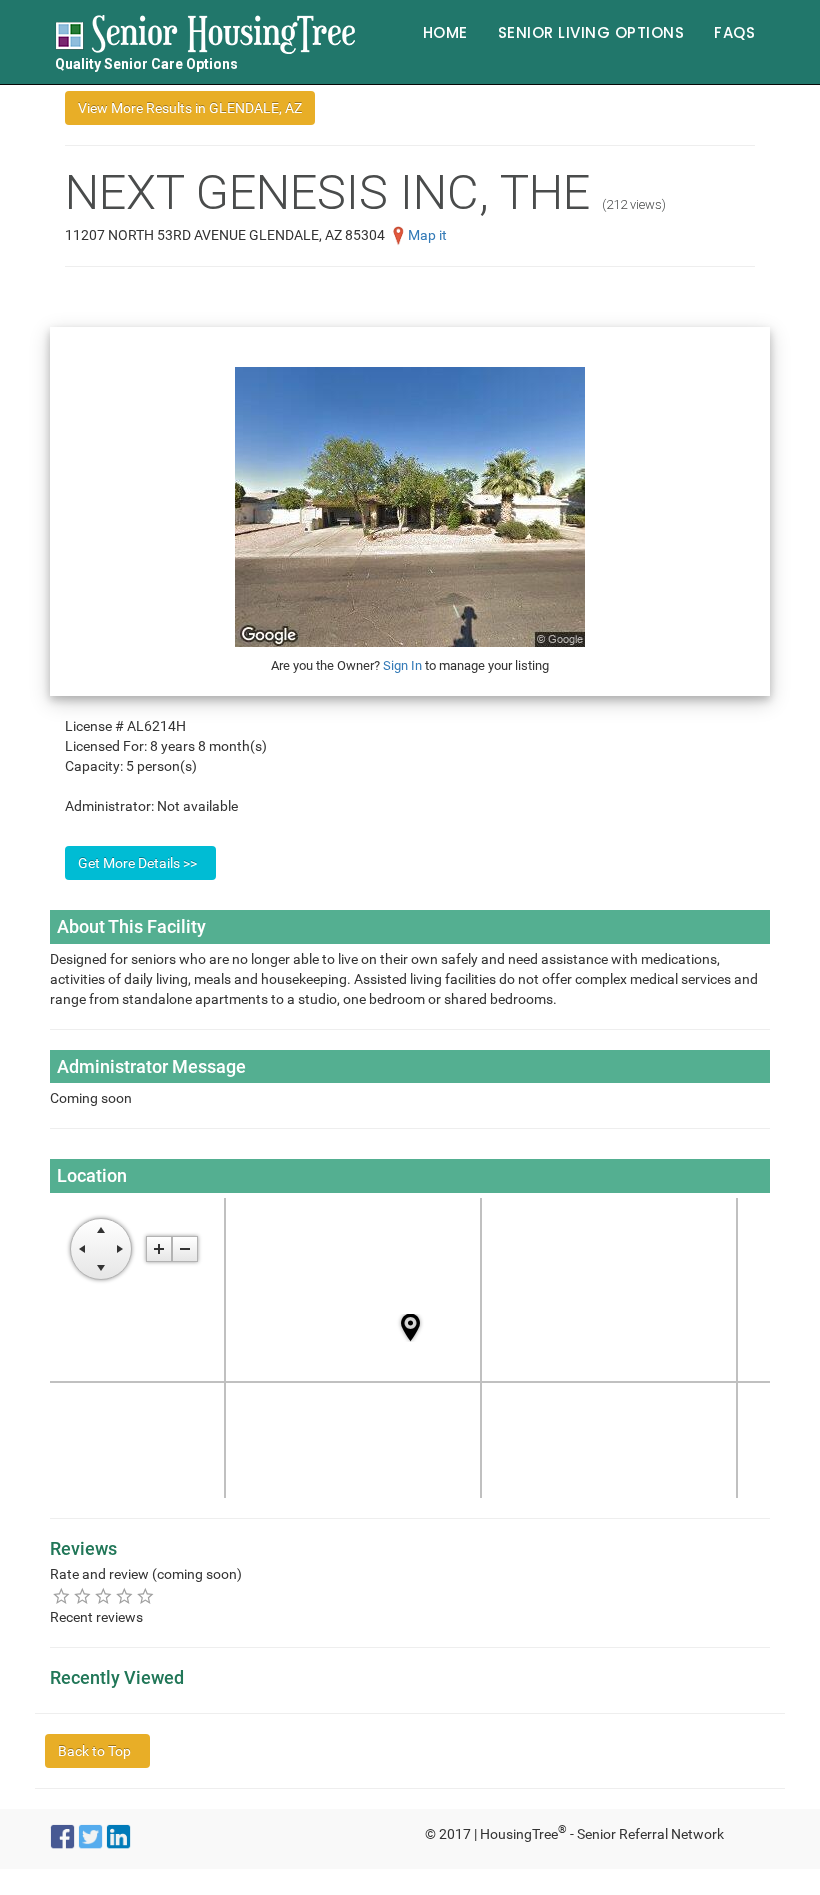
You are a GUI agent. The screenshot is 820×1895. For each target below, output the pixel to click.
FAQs (734, 32)
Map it (427, 235)
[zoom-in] (159, 1249)
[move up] (101, 1230)
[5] (145, 1595)
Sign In (402, 665)
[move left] (82, 1249)
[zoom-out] (185, 1249)
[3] (103, 1595)
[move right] (120, 1249)
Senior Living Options (591, 32)
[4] (124, 1595)
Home (445, 32)
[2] (82, 1595)
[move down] (101, 1268)
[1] (61, 1595)
